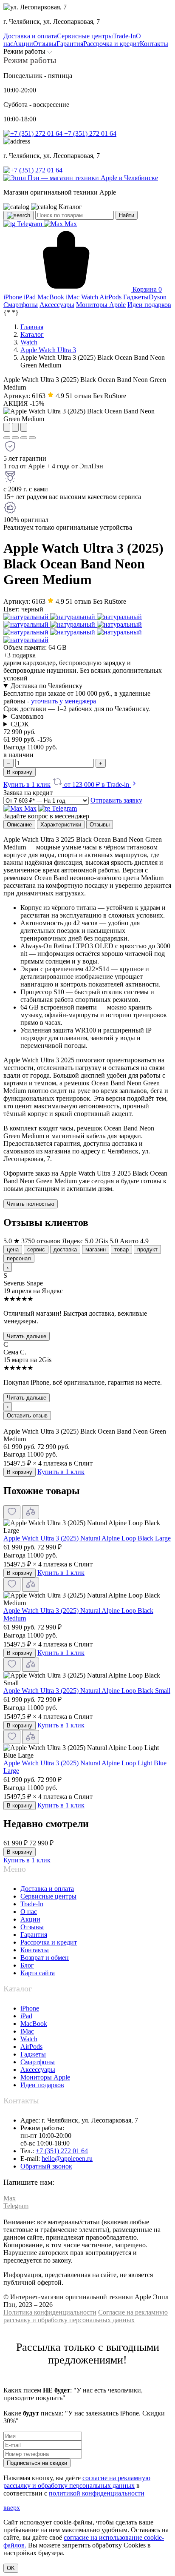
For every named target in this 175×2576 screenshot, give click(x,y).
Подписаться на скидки (37, 2463)
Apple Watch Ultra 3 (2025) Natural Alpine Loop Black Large (87, 1538)
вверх (12, 2508)
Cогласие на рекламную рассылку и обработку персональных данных (86, 2316)
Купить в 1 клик (27, 785)
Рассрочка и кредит (49, 1942)
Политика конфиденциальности (50, 2312)
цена (13, 1249)
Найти (127, 215)
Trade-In (32, 1904)
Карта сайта (38, 1973)
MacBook (34, 2024)
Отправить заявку (116, 800)
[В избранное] (12, 1512)
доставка (65, 1249)
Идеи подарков (42, 2085)
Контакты (35, 1950)
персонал (19, 1258)
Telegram (30, 224)
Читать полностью (31, 1204)
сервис (36, 1249)
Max (70, 224)
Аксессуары (38, 2070)
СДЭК (20, 724)
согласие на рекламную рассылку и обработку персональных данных (77, 2482)
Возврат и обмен (45, 1958)
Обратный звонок (46, 2166)
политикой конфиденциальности (97, 2493)
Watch (29, 2039)
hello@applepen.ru (67, 2159)
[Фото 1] (7, 438)
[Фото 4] (32, 438)
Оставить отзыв (27, 1416)
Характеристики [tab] (61, 825)
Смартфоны (38, 2062)
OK (11, 2568)
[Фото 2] (15, 438)
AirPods (31, 2047)
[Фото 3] (24, 438)
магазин (96, 1249)
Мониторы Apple (45, 2077)
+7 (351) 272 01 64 (89, 133)
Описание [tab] (19, 825)
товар (121, 1249)
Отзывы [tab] (100, 825)
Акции (30, 1919)
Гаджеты (33, 2054)
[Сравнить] (31, 1512)
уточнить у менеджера (64, 701)
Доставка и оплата (47, 1889)
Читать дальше (27, 1336)
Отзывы (32, 1927)
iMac (27, 2031)
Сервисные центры (48, 1896)
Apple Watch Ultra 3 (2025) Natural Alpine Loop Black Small (87, 1691)
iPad (26, 2016)
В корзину (20, 772)
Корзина (146, 289)
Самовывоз (27, 716)
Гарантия (34, 1935)
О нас (29, 1912)
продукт (147, 1249)
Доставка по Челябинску (47, 686)
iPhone (30, 2008)
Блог (27, 1965)
